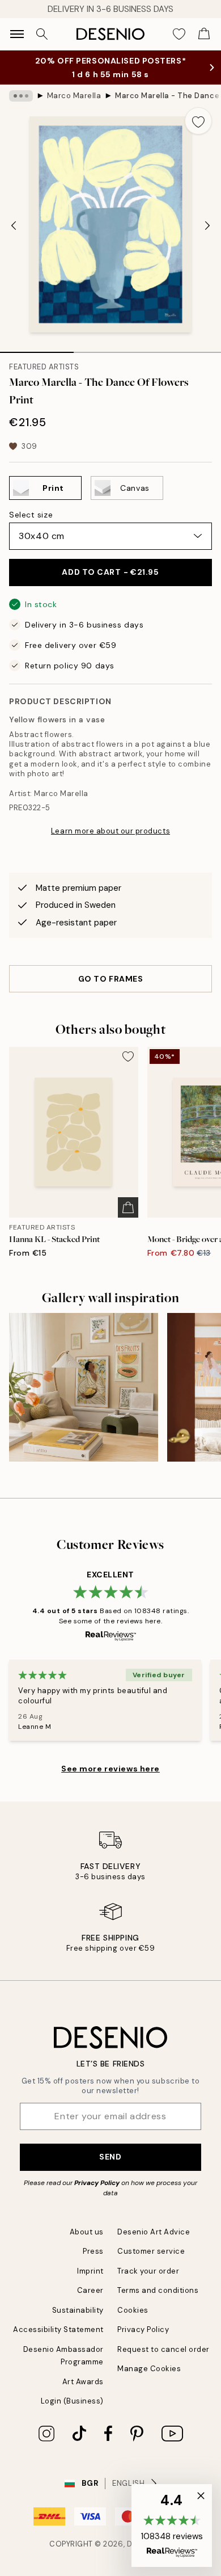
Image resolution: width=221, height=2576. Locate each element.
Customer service (151, 2251)
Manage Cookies (149, 2369)
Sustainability (78, 2310)
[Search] (42, 34)
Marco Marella (74, 96)
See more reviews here (110, 1769)
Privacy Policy (97, 2183)
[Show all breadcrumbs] (21, 96)
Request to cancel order (163, 2349)
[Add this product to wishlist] (198, 121)
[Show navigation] (17, 34)
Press (93, 2251)
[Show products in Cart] (204, 34)
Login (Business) (72, 2401)
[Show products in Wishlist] (179, 34)
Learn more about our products (110, 831)
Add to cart (110, 572)
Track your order (148, 2271)
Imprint (90, 2271)
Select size (31, 515)
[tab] (37, 348)
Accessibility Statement (58, 2329)
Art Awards (83, 2382)
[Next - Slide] (207, 226)
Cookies (133, 2310)
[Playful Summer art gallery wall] (84, 1388)
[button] (172, 2526)
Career (90, 2290)
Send (110, 2157)
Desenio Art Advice (154, 2232)
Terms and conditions (158, 2290)
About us (87, 2232)
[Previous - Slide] (14, 226)
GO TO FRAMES (111, 979)
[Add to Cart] (128, 1207)
